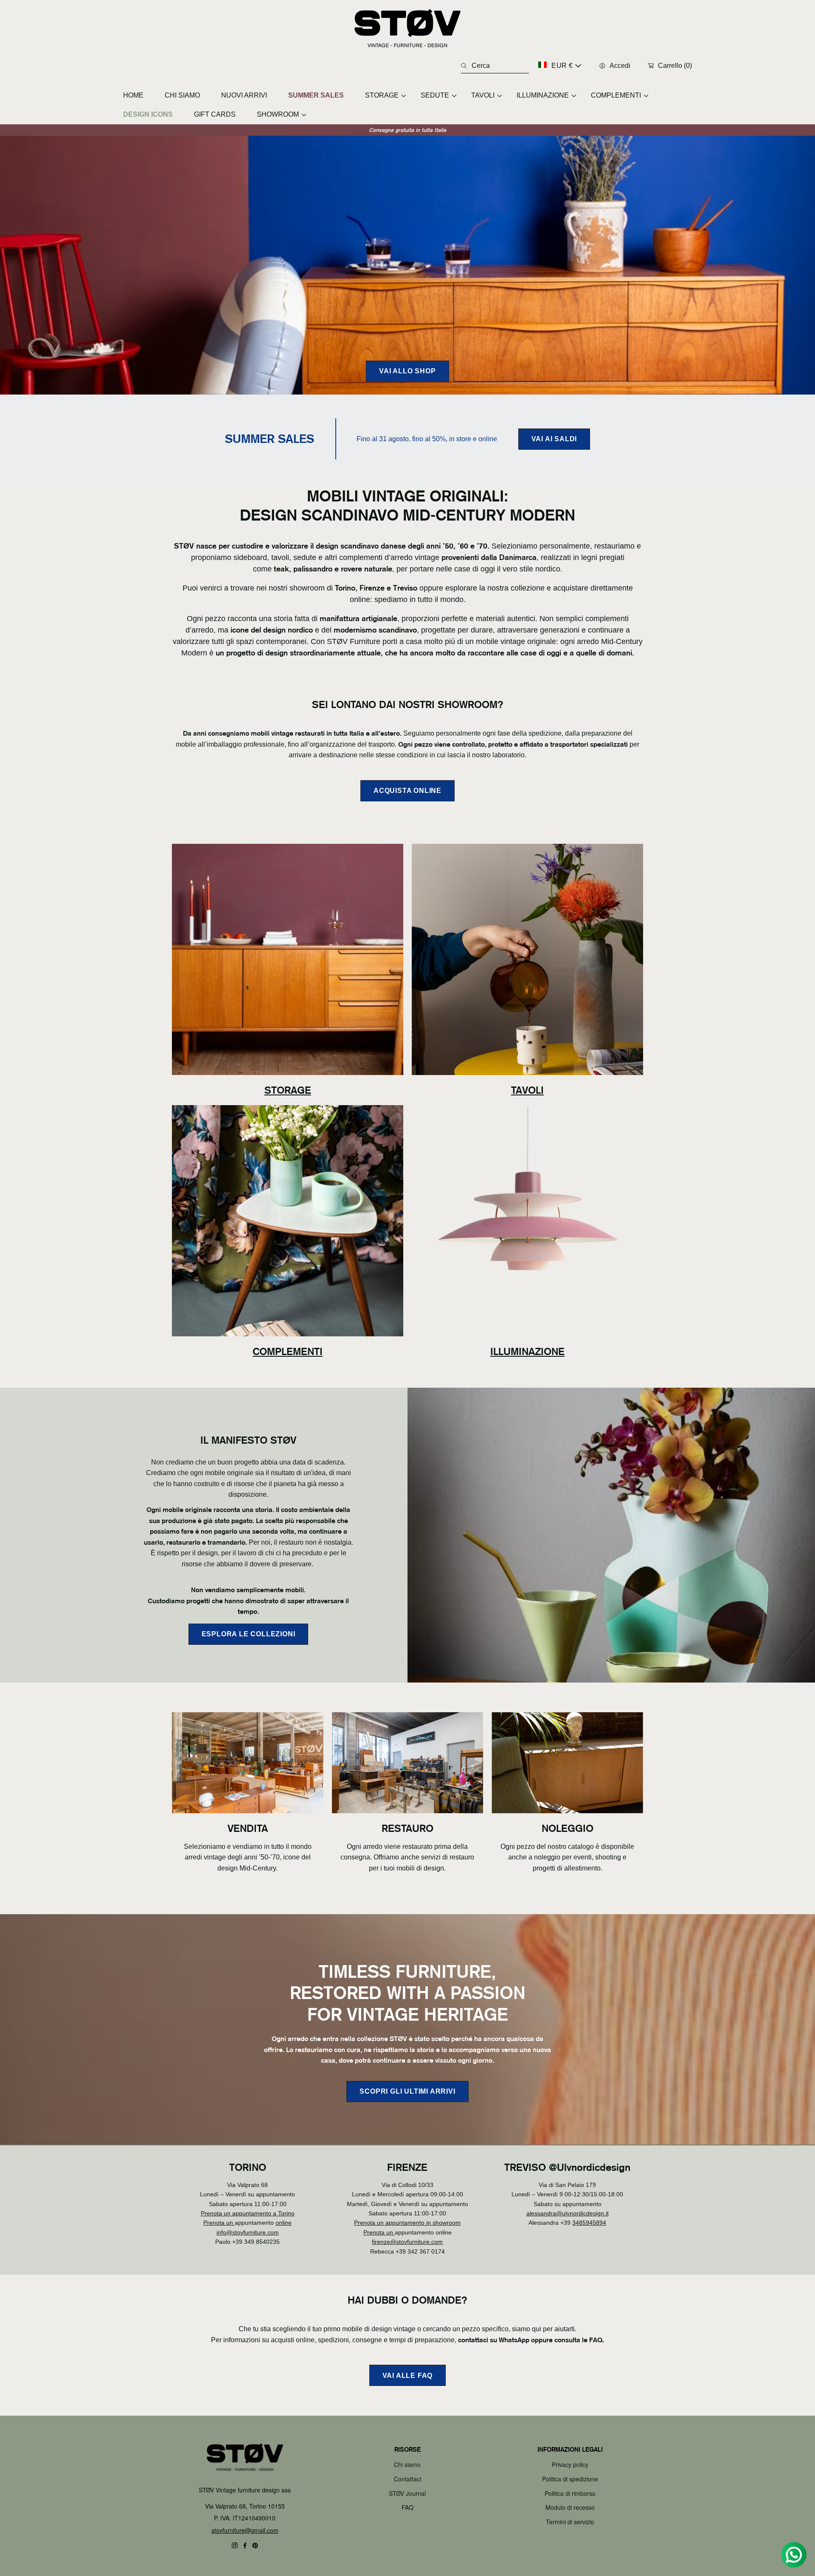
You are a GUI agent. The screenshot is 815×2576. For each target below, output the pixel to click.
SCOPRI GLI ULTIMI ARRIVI (407, 2092)
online (284, 2223)
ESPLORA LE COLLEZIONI (249, 1634)
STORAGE (288, 1090)
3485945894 (589, 2223)
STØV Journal (407, 2493)
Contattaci (407, 2479)
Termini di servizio (570, 2522)
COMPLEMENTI (288, 1351)
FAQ (407, 2507)
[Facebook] (245, 2545)
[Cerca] (466, 66)
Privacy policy (570, 2464)
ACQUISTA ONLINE (407, 791)
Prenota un (219, 2223)
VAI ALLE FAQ (408, 2376)
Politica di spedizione (570, 2479)
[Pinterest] (255, 2545)
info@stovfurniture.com (248, 2232)
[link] (382, 95)
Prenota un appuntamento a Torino (248, 2213)
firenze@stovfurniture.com (407, 2242)
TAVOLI (527, 1090)
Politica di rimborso (570, 2493)
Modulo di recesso (570, 2507)
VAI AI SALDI (554, 439)
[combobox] (495, 66)
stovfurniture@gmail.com (245, 2530)
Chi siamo (407, 2464)
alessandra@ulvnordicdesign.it (568, 2213)
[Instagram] (235, 2545)
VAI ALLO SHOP (407, 371)
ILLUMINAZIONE (527, 1351)
